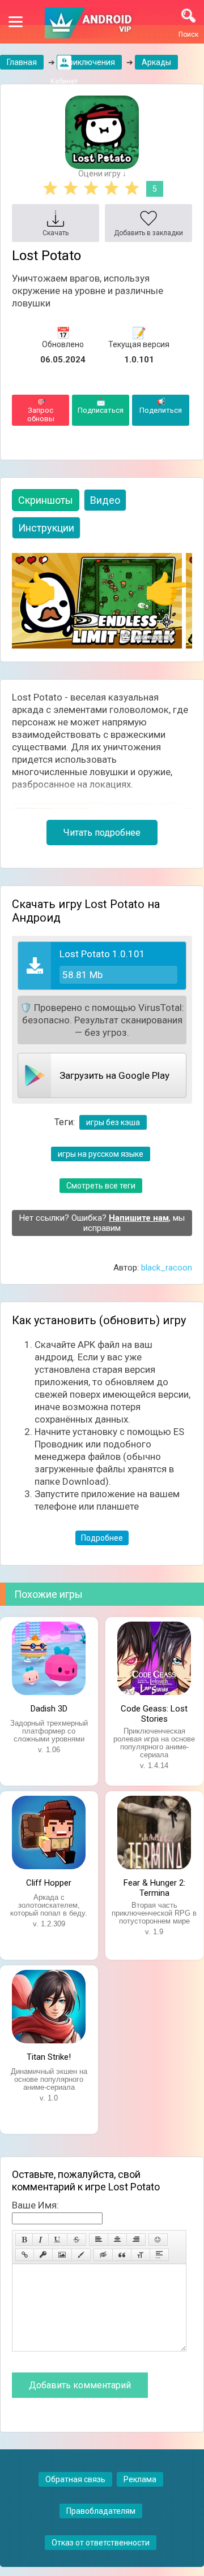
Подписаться (101, 406)
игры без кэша (113, 1122)
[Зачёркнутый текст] (76, 2240)
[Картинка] (62, 2255)
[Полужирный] (24, 2240)
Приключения (89, 62)
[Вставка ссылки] (25, 2255)
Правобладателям (101, 2511)
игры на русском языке (101, 1154)
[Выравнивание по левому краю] (99, 2240)
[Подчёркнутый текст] (58, 2240)
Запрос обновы (41, 410)
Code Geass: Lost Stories (154, 1713)
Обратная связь (75, 2479)
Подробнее (102, 1538)
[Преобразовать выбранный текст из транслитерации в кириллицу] (141, 2255)
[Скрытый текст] (103, 2255)
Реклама (140, 2479)
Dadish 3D (49, 1709)
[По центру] (117, 2240)
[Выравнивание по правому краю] (136, 2240)
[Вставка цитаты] (122, 2255)
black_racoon (167, 1268)
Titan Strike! (49, 2057)
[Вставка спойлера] (159, 2255)
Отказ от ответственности (101, 2543)
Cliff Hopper (49, 1883)
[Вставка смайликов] (158, 2240)
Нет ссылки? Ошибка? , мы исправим (102, 1223)
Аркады (156, 62)
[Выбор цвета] (81, 2255)
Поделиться (161, 406)
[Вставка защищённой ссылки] (43, 2255)
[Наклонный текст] (41, 2240)
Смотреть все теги (101, 1186)
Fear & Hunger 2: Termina (154, 1887)
